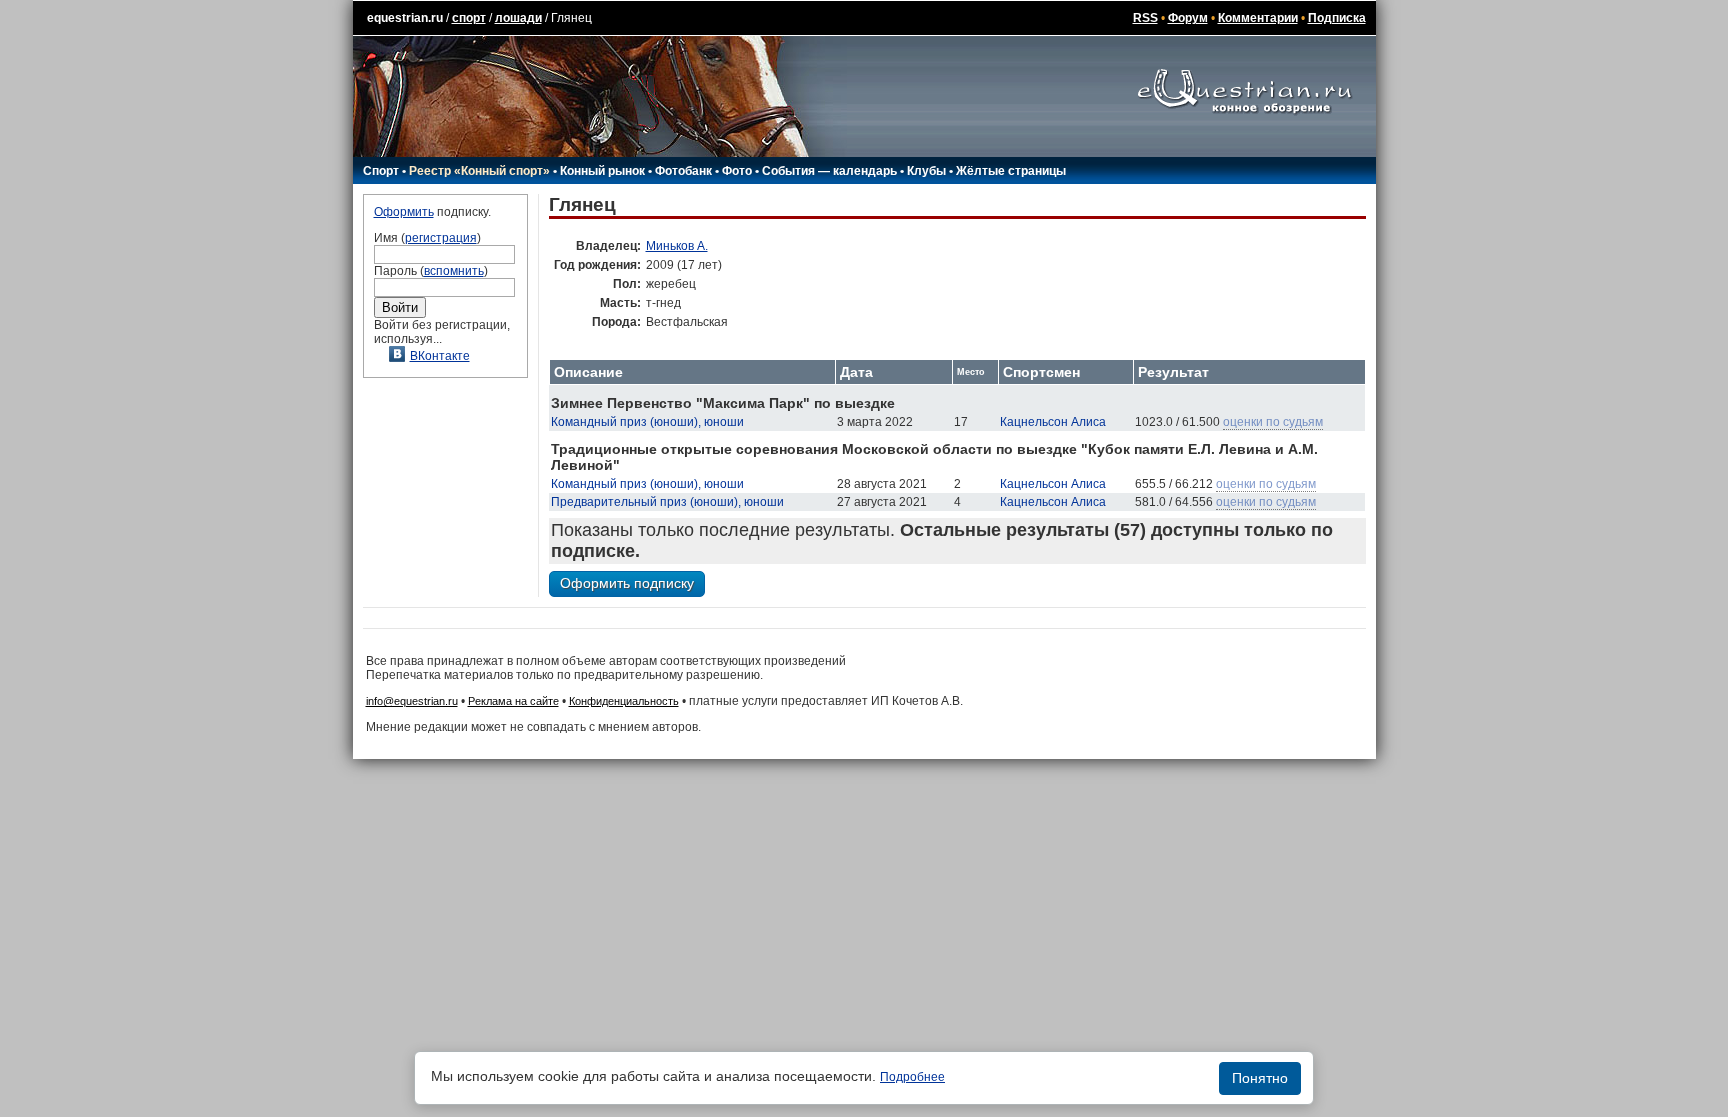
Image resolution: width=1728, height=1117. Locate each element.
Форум (1188, 18)
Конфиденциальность (624, 701)
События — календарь (829, 171)
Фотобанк (683, 171)
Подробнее (912, 1077)
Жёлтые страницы (1011, 171)
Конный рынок (602, 171)
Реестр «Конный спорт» (479, 171)
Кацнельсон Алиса (1053, 422)
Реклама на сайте (513, 701)
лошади (518, 18)
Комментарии (1258, 18)
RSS (1145, 18)
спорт (469, 18)
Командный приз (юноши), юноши (647, 422)
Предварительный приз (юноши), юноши (667, 502)
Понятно (1260, 1078)
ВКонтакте (440, 356)
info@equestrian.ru (412, 701)
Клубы (926, 171)
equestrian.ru (405, 18)
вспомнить (454, 271)
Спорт (381, 171)
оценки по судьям (1273, 422)
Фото (737, 171)
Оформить (404, 212)
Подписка (1337, 18)
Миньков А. (677, 246)
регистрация (441, 238)
